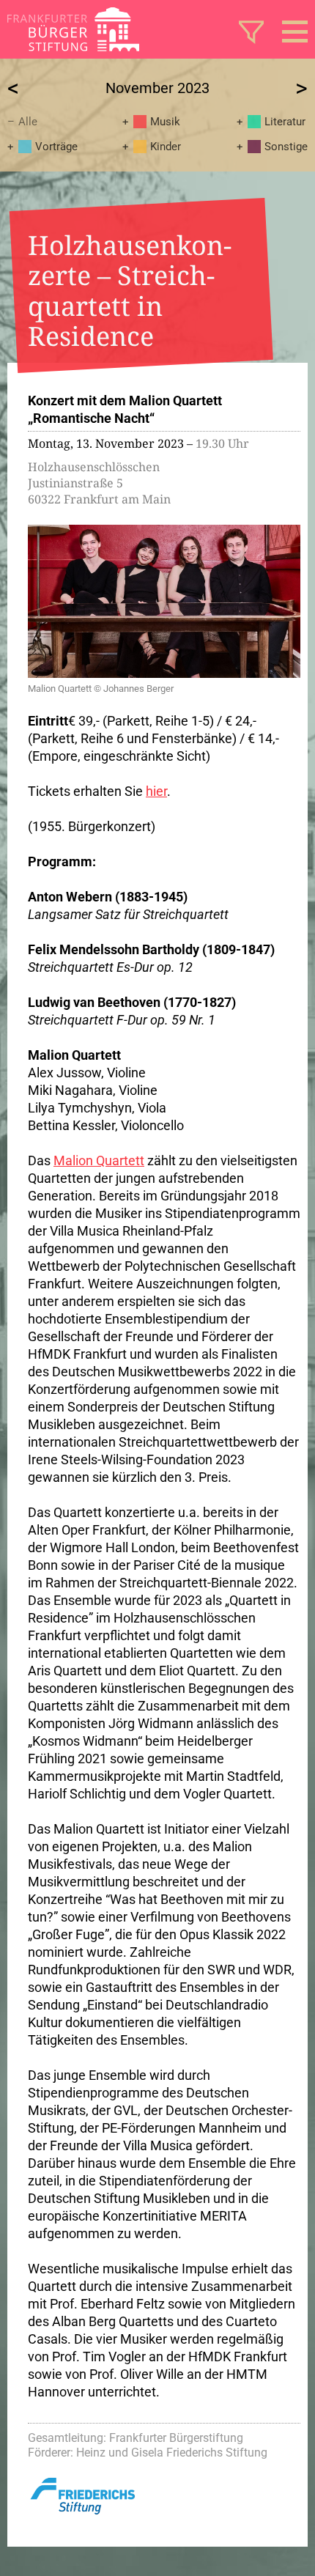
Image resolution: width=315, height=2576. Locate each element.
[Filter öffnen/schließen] (251, 32)
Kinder (166, 147)
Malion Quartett (99, 1160)
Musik (165, 122)
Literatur (285, 122)
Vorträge (56, 147)
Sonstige (286, 147)
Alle (28, 122)
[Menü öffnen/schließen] (295, 32)
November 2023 (157, 88)
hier (156, 791)
